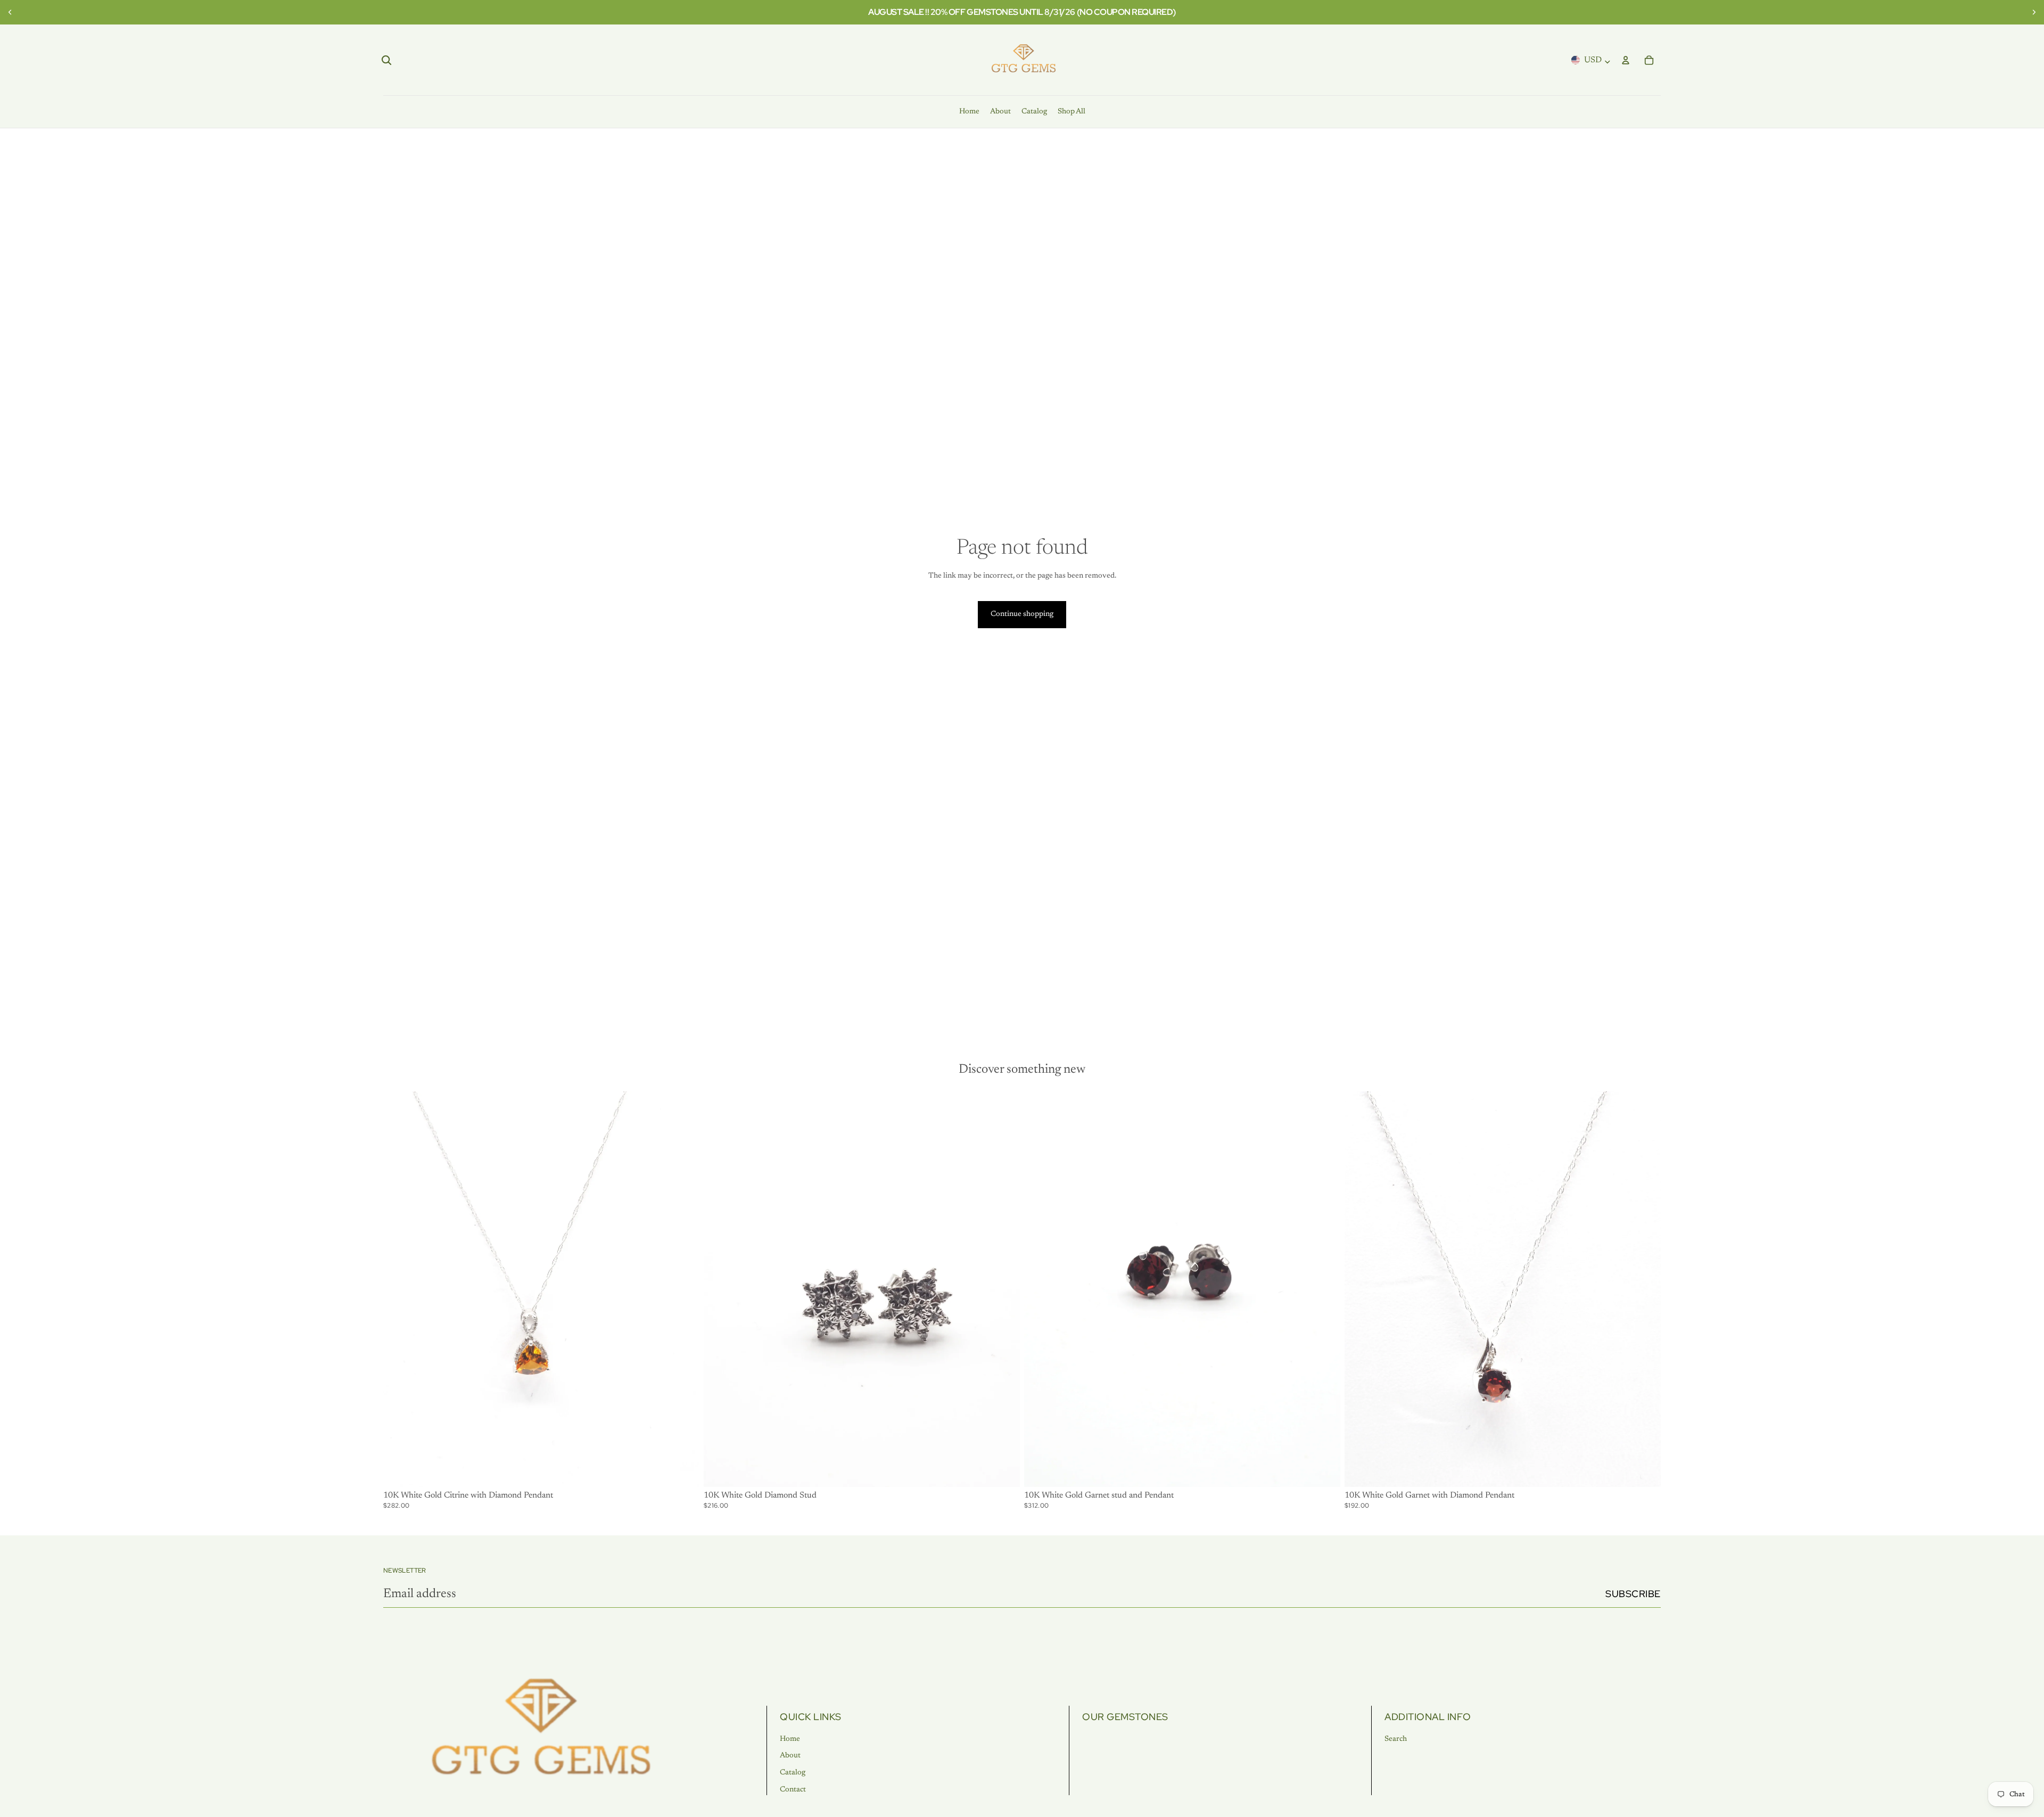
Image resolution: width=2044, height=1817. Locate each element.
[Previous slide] (12, 12)
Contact (793, 1790)
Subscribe (1633, 1594)
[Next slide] (2032, 12)
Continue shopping (1022, 614)
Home (790, 1739)
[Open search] (386, 60)
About (790, 1756)
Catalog (793, 1773)
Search (1396, 1739)
